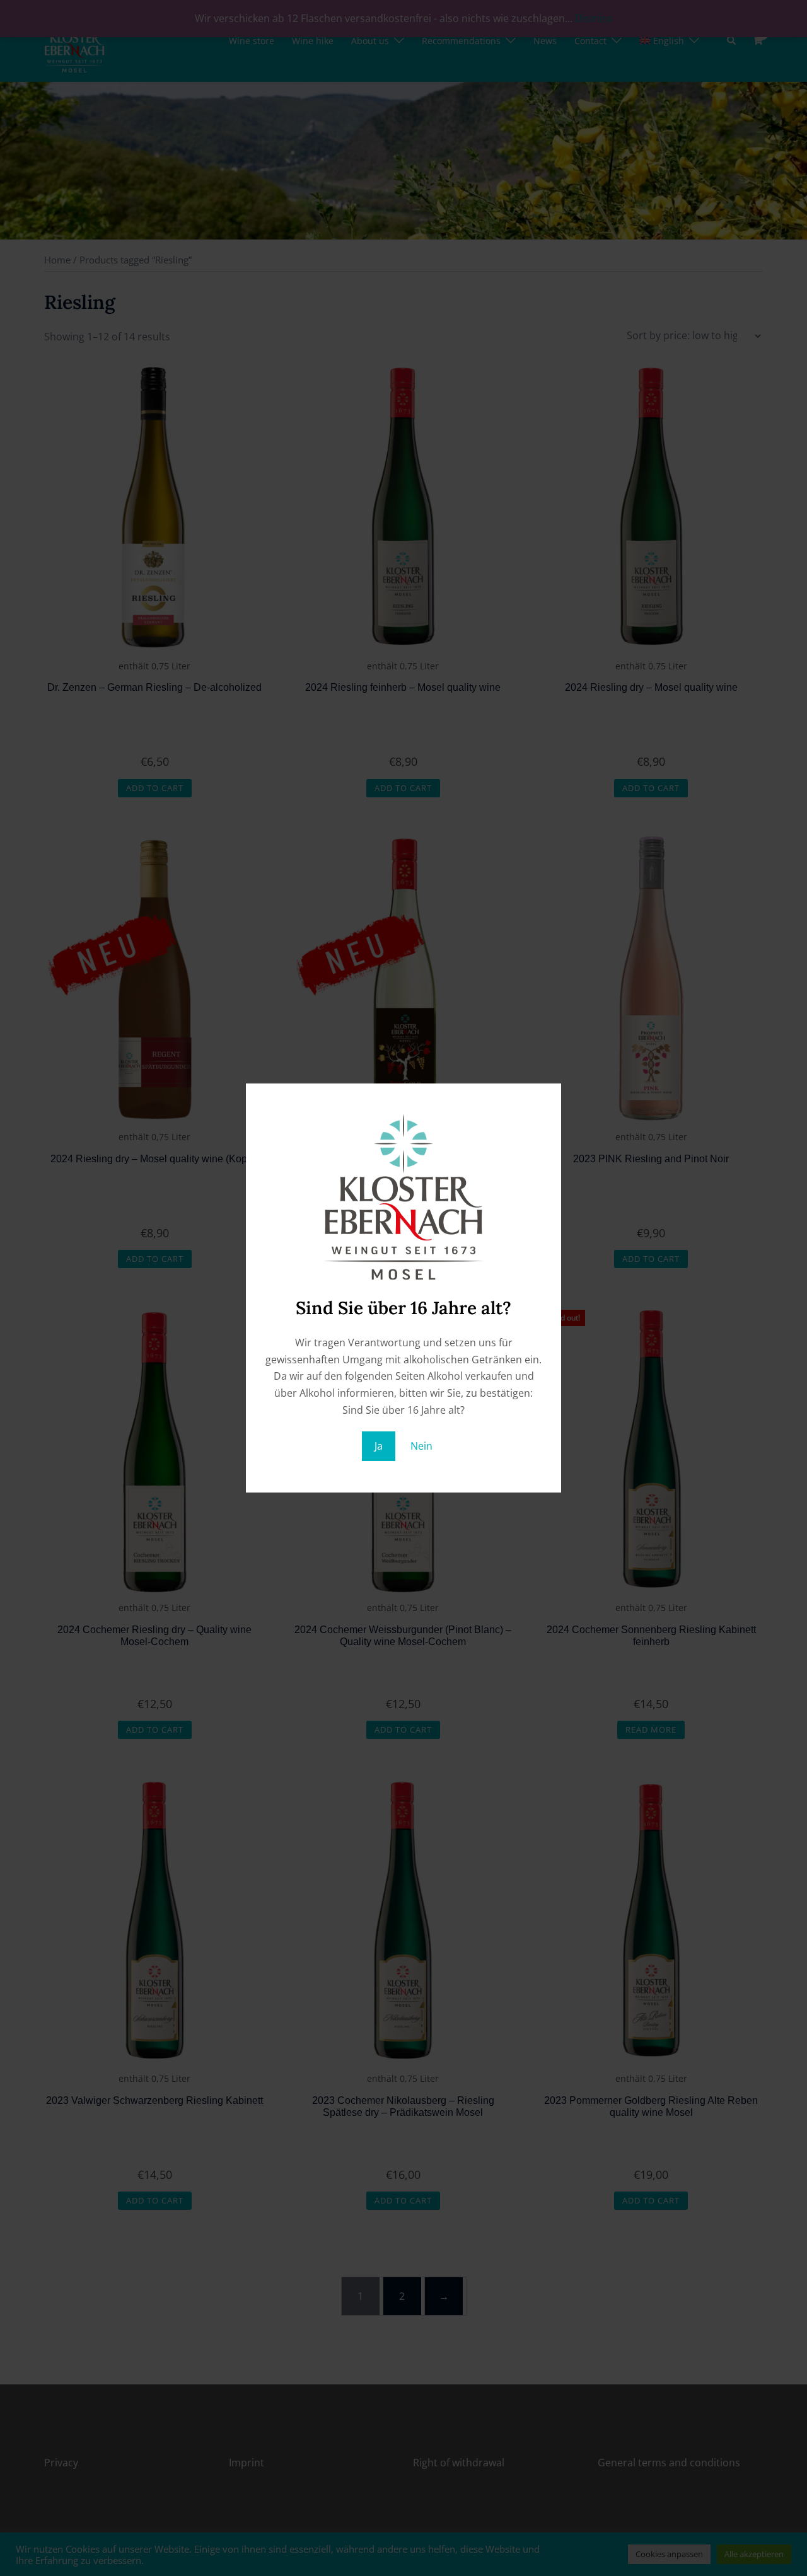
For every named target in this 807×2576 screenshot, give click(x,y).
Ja (379, 1446)
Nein (421, 1446)
